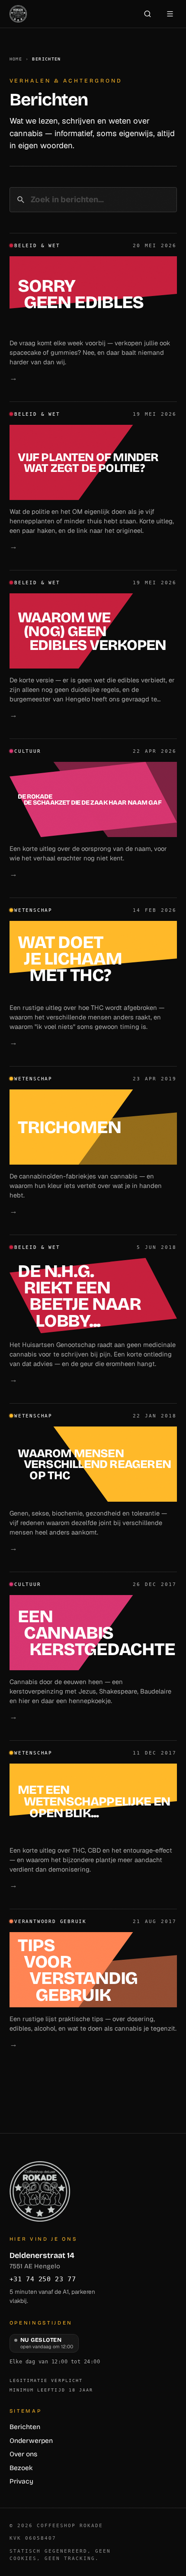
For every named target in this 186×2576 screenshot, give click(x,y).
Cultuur (28, 751)
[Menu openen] (170, 14)
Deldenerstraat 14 (42, 2261)
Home (16, 59)
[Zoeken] (148, 14)
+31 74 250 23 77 (43, 2279)
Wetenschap (33, 910)
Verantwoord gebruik (50, 1922)
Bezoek (21, 2468)
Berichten (25, 2427)
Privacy (21, 2481)
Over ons (23, 2454)
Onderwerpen (31, 2441)
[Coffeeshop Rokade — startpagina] (18, 14)
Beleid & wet (37, 246)
